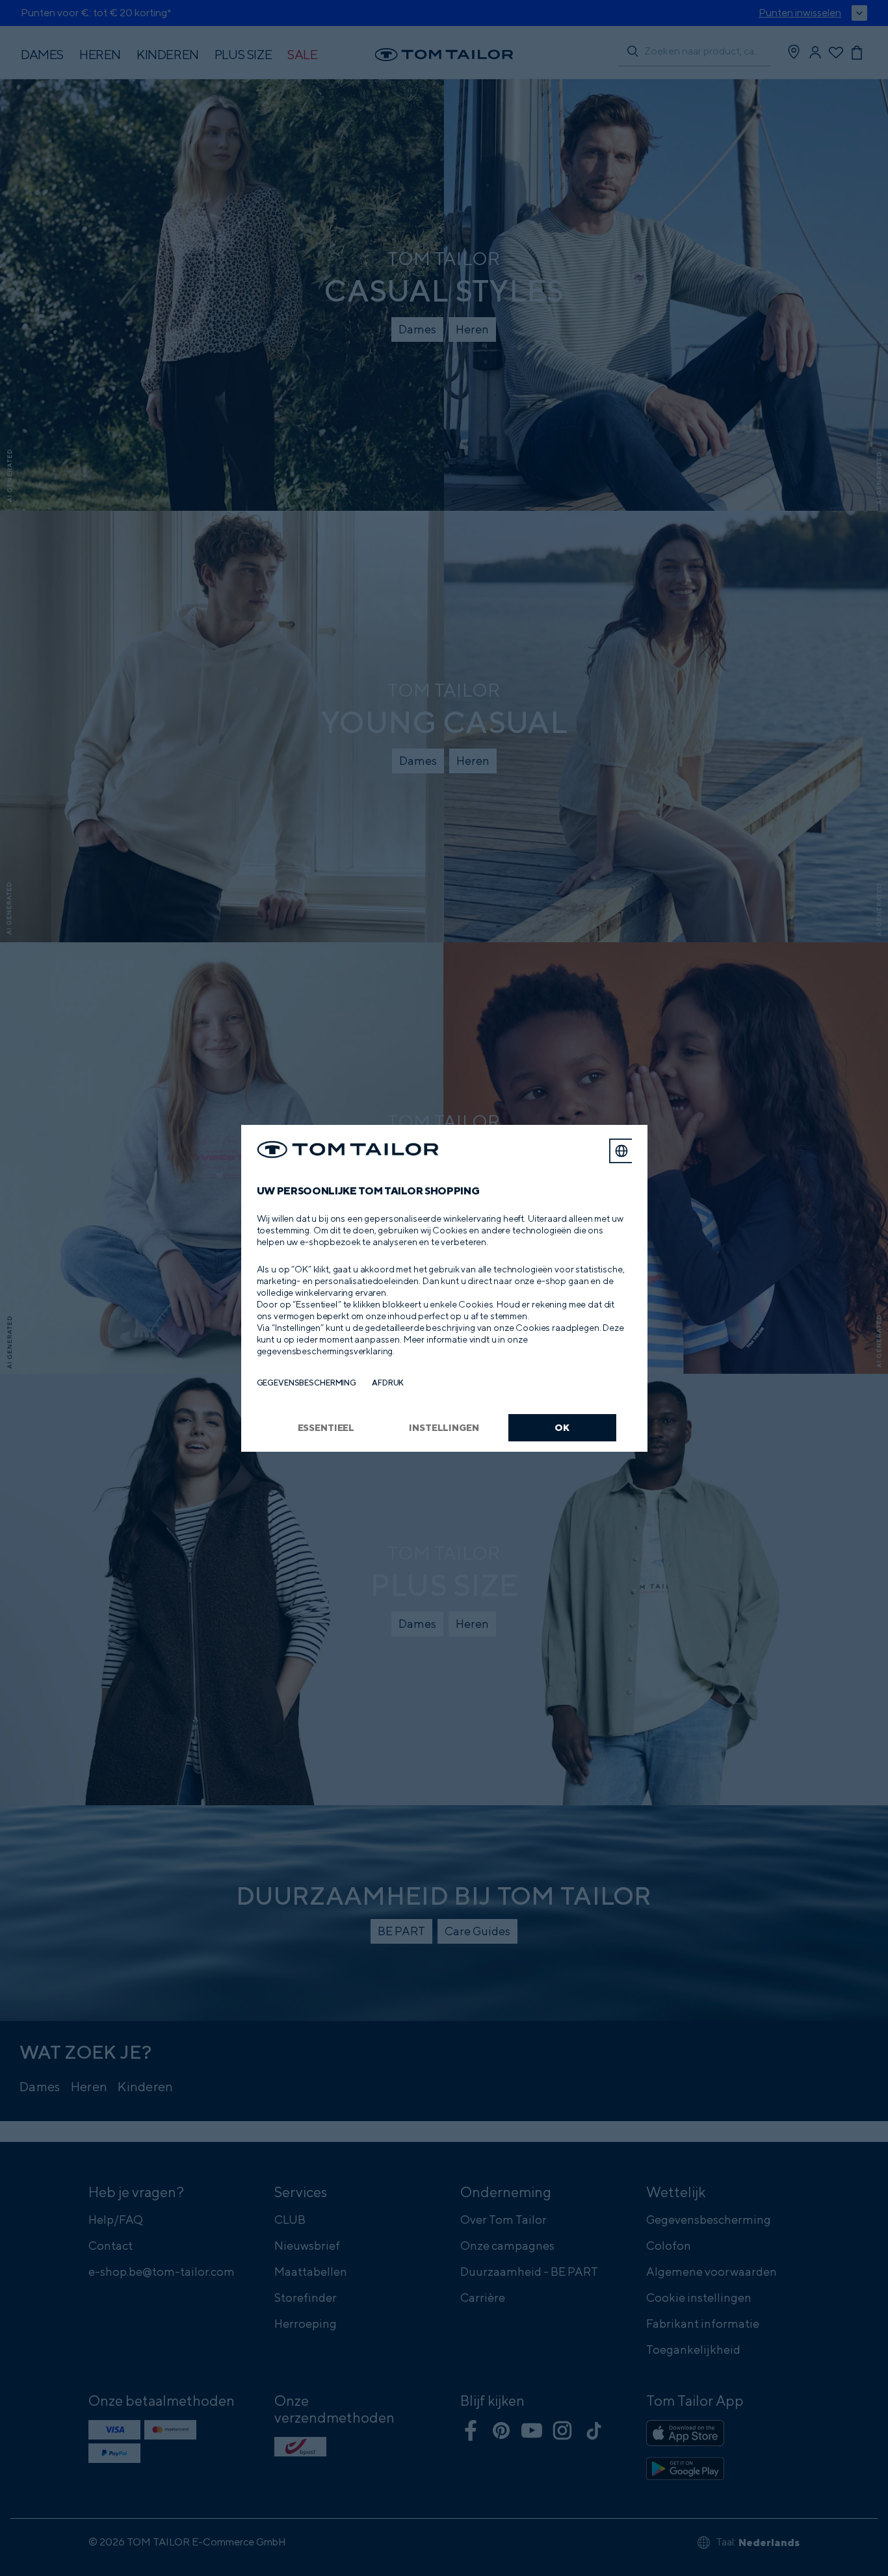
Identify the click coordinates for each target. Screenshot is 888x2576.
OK (562, 1427)
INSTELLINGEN (444, 1427)
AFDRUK (388, 1383)
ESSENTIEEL (326, 1427)
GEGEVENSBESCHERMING (307, 1383)
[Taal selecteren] (621, 1151)
